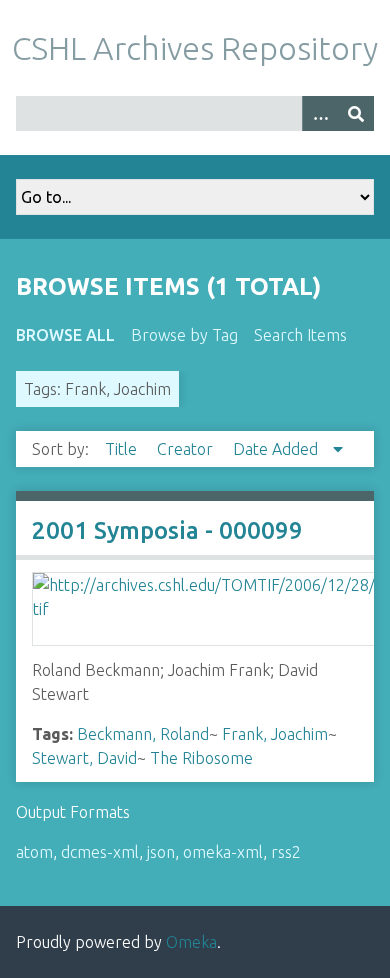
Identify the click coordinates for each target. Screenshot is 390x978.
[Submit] (356, 113)
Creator (187, 449)
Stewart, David (84, 758)
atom (34, 852)
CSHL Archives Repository (195, 48)
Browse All (65, 335)
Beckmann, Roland (143, 734)
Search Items (300, 335)
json (161, 852)
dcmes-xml (100, 852)
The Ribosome (201, 758)
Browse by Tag (184, 335)
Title (123, 449)
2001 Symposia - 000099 (167, 530)
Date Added (277, 449)
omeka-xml (223, 852)
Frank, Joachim (275, 734)
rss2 (286, 852)
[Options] (320, 113)
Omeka (191, 942)
